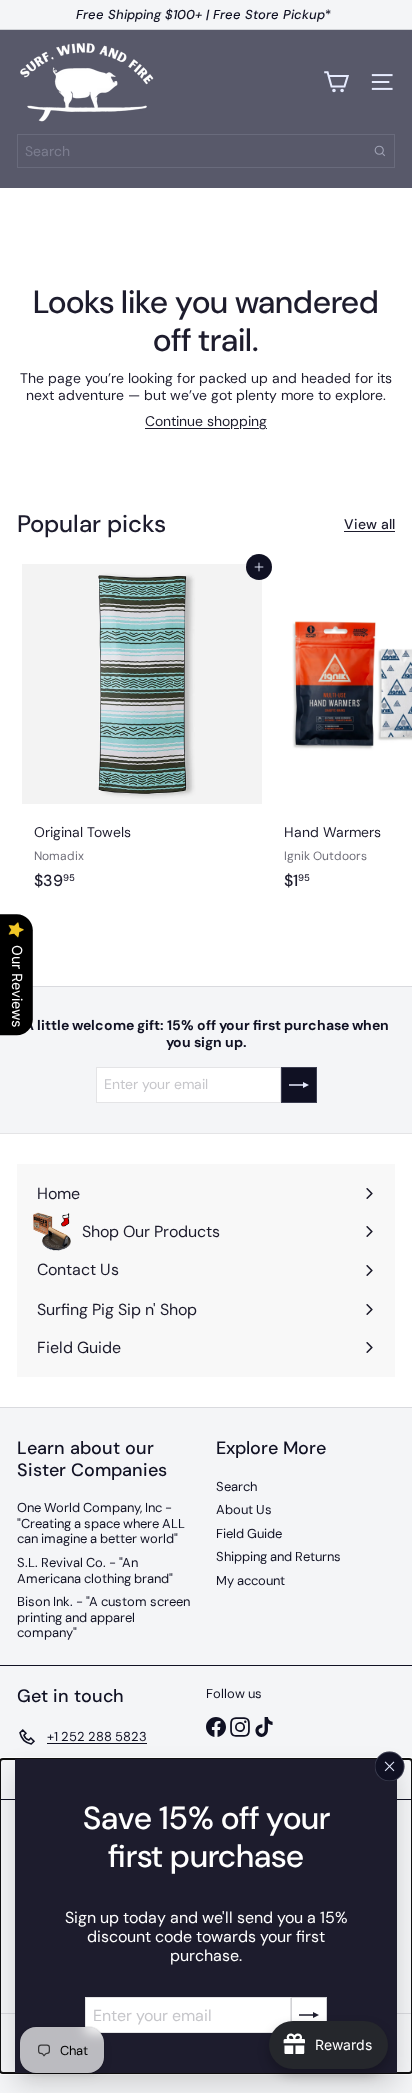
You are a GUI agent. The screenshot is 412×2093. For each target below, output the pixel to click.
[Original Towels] (142, 750)
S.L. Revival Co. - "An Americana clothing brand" (95, 1570)
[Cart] (336, 82)
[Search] (380, 151)
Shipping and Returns (278, 1556)
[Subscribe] (309, 2015)
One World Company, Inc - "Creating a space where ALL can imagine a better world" (101, 1523)
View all (369, 524)
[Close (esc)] (390, 1766)
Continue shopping (206, 421)
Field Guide (249, 1533)
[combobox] (206, 151)
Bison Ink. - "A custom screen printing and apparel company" (103, 1617)
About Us (244, 1509)
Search (236, 1486)
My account (250, 1580)
